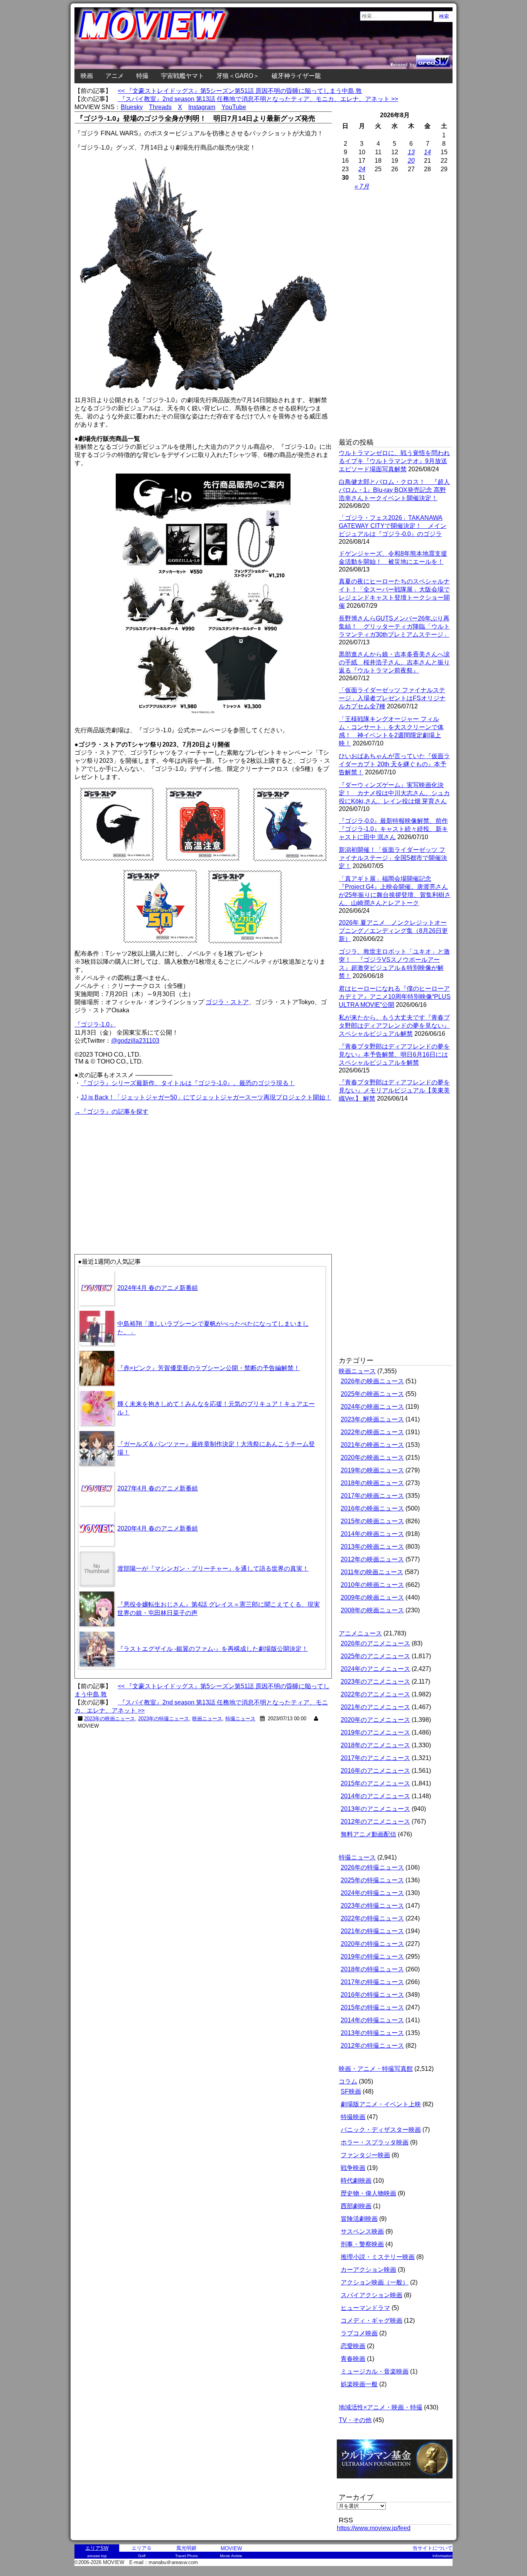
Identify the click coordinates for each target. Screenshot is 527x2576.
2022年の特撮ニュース (372, 1918)
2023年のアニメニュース (375, 1682)
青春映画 (353, 2359)
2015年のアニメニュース (375, 1783)
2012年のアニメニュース (375, 1822)
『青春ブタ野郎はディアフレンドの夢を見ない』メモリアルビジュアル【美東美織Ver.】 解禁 (394, 1090)
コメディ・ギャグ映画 (372, 2321)
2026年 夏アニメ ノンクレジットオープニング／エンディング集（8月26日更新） (393, 931)
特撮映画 (353, 2117)
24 (362, 169)
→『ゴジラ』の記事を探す (111, 1112)
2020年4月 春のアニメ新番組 (158, 1528)
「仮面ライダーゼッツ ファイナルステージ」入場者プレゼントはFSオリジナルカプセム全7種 (392, 698)
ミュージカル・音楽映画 (375, 2371)
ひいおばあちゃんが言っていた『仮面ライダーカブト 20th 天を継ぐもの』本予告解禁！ (394, 764)
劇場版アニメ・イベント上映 (381, 2104)
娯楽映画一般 (359, 2384)
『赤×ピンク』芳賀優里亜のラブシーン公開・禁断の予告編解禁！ (209, 1368)
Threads (160, 107)
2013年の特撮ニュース (372, 2033)
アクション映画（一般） (375, 2282)
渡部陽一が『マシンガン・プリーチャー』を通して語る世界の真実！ (213, 1569)
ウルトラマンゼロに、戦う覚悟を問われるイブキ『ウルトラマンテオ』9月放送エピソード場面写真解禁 (394, 461)
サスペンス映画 (362, 2231)
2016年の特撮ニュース (372, 1995)
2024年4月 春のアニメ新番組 (158, 1288)
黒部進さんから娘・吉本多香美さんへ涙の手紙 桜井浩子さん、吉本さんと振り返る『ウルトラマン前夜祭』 (394, 662)
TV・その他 (355, 2420)
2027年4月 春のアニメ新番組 (158, 1488)
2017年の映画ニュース (372, 1496)
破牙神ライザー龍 (296, 76)
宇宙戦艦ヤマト (182, 76)
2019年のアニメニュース (375, 1732)
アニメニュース (360, 1633)
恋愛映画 (353, 2346)
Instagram (202, 107)
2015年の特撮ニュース (372, 2007)
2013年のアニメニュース (375, 1809)
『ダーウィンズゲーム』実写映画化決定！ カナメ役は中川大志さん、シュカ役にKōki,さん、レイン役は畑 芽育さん (394, 793)
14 (427, 152)
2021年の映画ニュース (372, 1445)
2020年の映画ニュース (372, 1457)
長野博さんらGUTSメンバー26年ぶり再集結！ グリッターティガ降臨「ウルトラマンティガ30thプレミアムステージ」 (394, 626)
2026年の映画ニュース (372, 1381)
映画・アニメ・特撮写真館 (376, 2069)
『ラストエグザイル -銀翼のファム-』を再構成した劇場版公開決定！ (213, 1649)
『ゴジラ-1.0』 (95, 1024)
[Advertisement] (139, 1171)
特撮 (142, 76)
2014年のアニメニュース (375, 1796)
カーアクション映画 (368, 2270)
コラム (348, 2081)
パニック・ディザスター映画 (381, 2130)
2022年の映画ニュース (372, 1432)
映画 (87, 76)
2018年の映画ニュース (372, 1483)
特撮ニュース (240, 1719)
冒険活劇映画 (359, 2219)
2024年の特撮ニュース (372, 1893)
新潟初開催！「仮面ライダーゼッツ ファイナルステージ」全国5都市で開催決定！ (393, 858)
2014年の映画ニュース (372, 1534)
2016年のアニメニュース (375, 1771)
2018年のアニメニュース (375, 1745)
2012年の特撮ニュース (372, 2046)
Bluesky (132, 107)
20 (411, 161)
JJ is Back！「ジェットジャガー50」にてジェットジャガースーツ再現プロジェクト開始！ (206, 1097)
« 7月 (362, 186)
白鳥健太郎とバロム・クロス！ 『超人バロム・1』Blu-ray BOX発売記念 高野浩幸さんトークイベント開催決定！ (394, 490)
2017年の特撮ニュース (372, 1982)
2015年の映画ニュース (372, 1521)
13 (411, 152)
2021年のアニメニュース (375, 1707)
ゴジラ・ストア (227, 1002)
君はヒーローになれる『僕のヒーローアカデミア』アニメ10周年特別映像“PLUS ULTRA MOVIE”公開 (395, 997)
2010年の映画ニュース (372, 1585)
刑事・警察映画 (362, 2244)
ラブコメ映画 (359, 2333)
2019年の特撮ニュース (372, 1956)
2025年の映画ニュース (372, 1394)
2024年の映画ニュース (372, 1407)
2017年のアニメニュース (375, 1758)
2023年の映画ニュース (110, 1719)
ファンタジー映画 (365, 2155)
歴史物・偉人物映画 (368, 2193)
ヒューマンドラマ (365, 2308)
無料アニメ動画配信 (368, 1834)
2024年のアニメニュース (375, 1669)
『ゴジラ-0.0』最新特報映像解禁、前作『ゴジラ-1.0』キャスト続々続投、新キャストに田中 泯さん (393, 829)
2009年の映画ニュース (372, 1597)
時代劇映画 (356, 2181)
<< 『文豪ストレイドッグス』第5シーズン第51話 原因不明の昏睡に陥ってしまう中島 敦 (240, 91)
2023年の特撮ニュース (164, 1719)
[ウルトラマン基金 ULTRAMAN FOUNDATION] (398, 2482)
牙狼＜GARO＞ (238, 76)
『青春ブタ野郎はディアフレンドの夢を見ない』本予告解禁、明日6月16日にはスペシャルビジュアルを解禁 (394, 1055)
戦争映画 (353, 2168)
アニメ (115, 76)
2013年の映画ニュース (372, 1547)
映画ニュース (207, 1719)
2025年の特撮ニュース (372, 1880)
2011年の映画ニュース (372, 1572)
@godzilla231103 (135, 1041)
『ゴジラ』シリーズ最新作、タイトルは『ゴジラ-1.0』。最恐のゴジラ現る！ (188, 1083)
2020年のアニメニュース (375, 1720)
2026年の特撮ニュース (372, 1867)
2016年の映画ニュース (372, 1508)
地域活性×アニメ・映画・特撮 (381, 2407)
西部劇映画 (356, 2206)
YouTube (234, 107)
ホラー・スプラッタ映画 (375, 2142)
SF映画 (351, 2091)
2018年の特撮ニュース (372, 1969)
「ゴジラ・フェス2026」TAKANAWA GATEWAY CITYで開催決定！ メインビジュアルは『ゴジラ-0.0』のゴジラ (393, 526)
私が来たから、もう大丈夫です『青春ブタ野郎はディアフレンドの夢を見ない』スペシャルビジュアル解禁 (394, 1026)
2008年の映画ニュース (372, 1610)
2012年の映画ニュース (372, 1559)
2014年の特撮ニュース (372, 2020)
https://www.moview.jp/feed (374, 2528)
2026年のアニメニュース (375, 1643)
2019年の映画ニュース (372, 1470)
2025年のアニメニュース (375, 1656)
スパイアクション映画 (372, 2295)
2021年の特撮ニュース (372, 1931)
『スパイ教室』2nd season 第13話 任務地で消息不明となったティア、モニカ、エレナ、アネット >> (258, 99)
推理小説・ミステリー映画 (378, 2257)
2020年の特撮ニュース (372, 1944)
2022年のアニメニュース (375, 1694)
